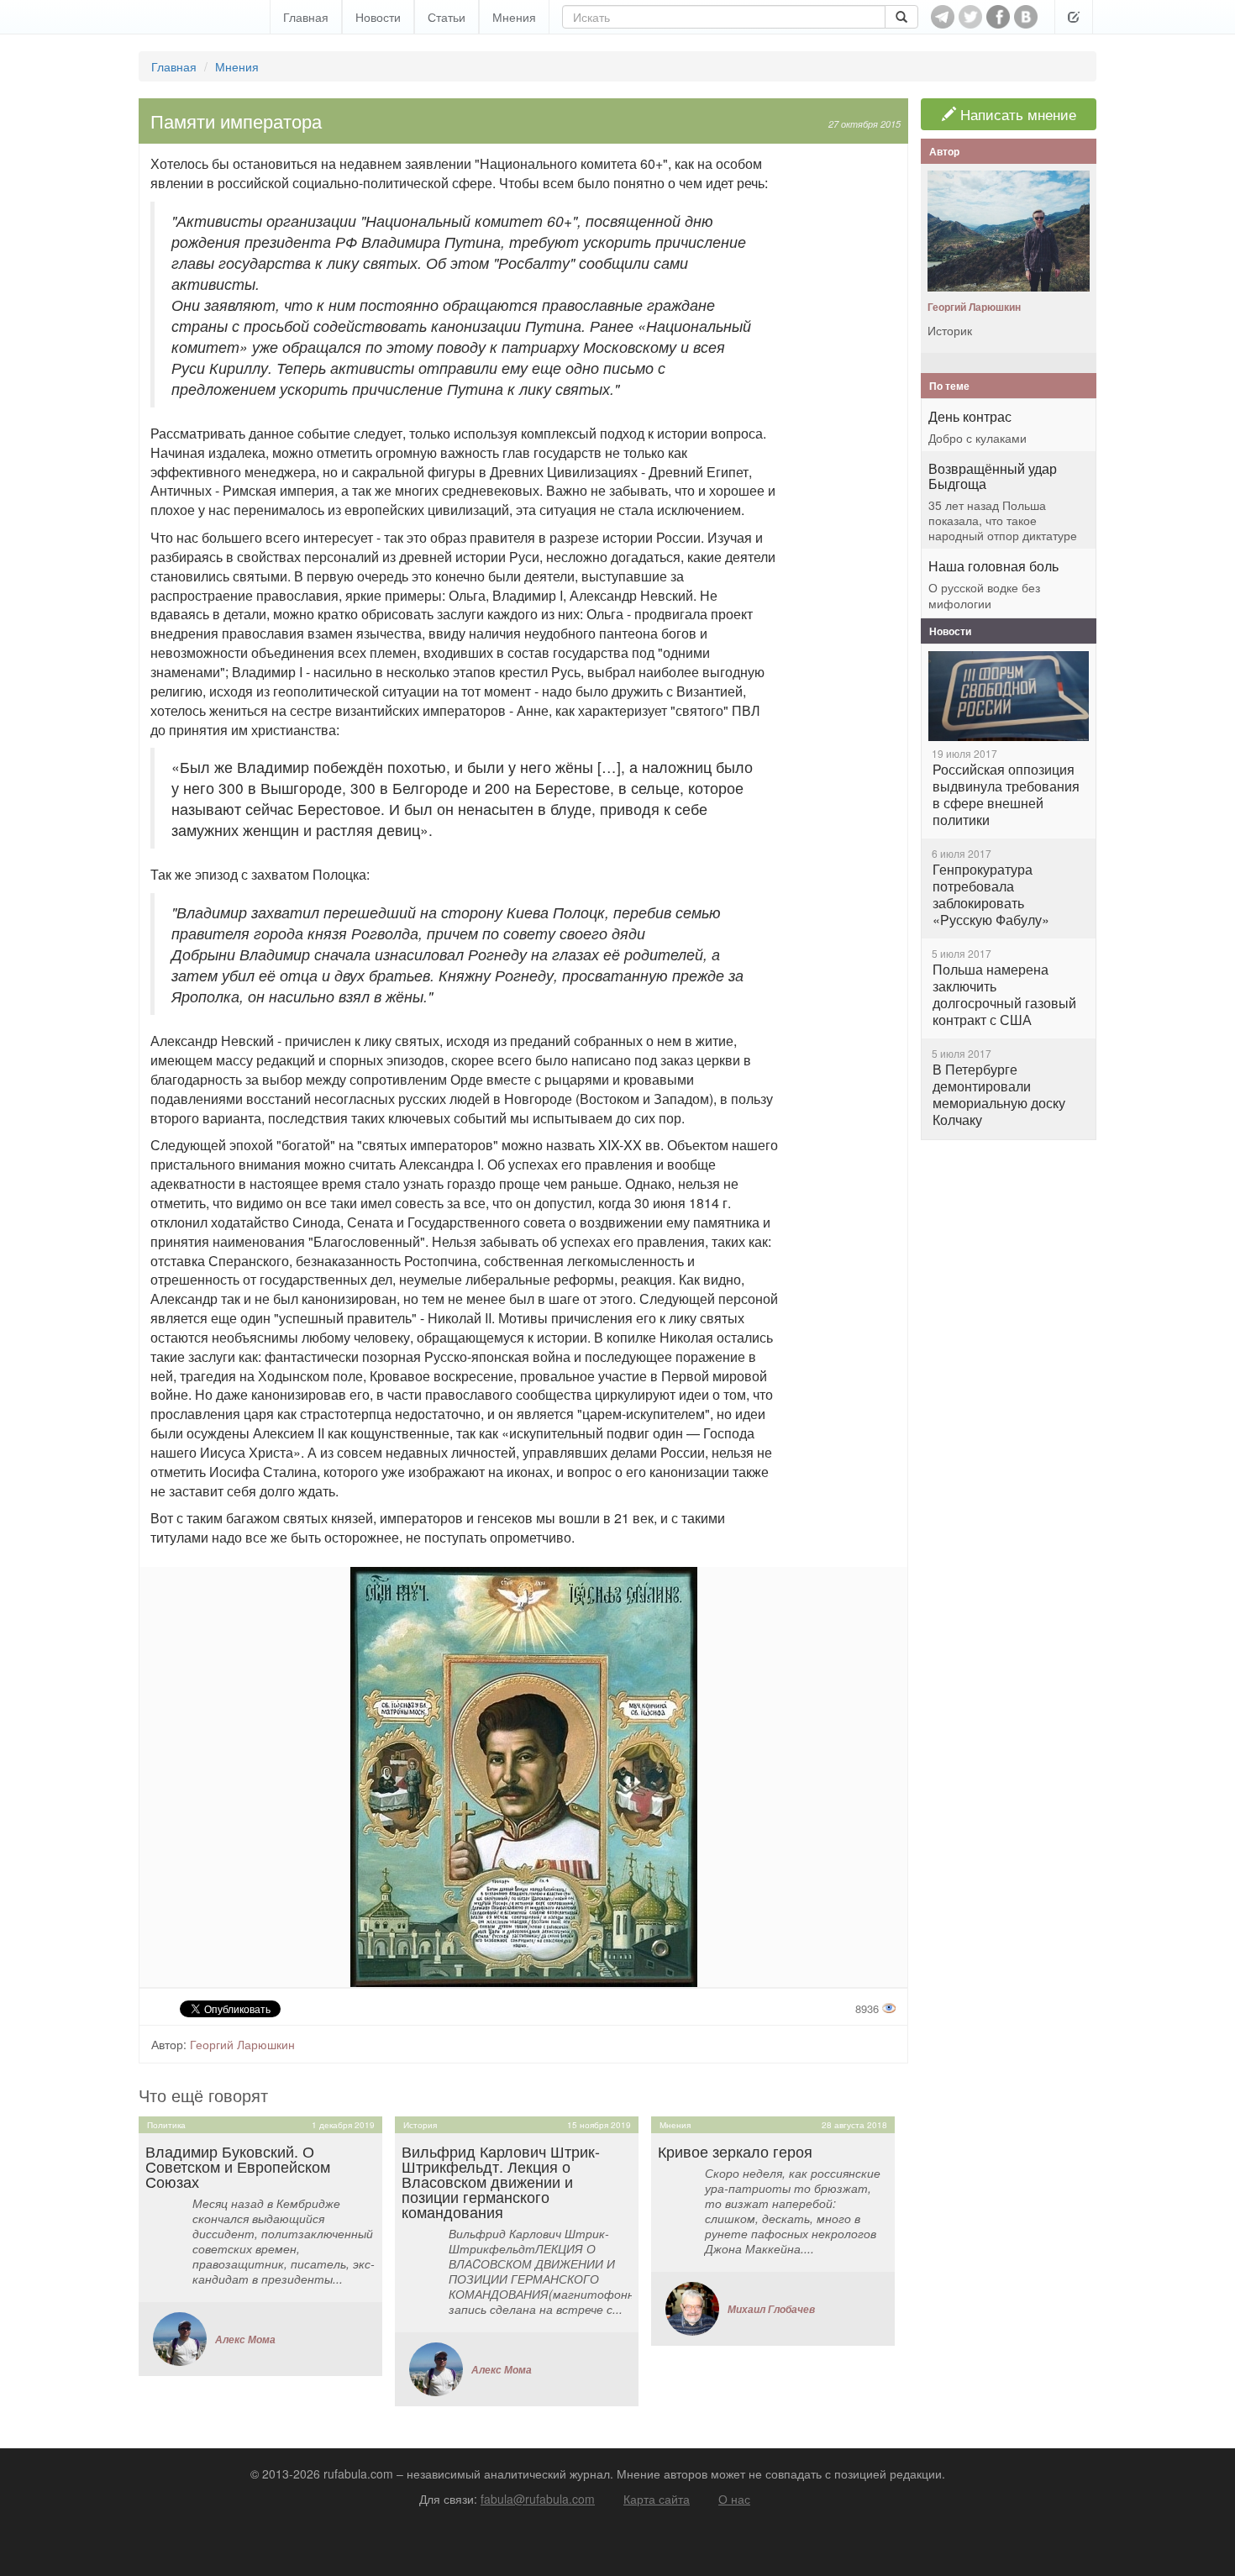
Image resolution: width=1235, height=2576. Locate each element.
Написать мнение (1016, 114)
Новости (378, 17)
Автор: (169, 2044)
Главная (306, 17)
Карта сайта (657, 2499)
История (420, 2125)
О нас (734, 2499)
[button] (1074, 17)
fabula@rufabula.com (538, 2499)
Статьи (447, 17)
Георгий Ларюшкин (242, 2044)
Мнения (514, 17)
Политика (166, 2125)
